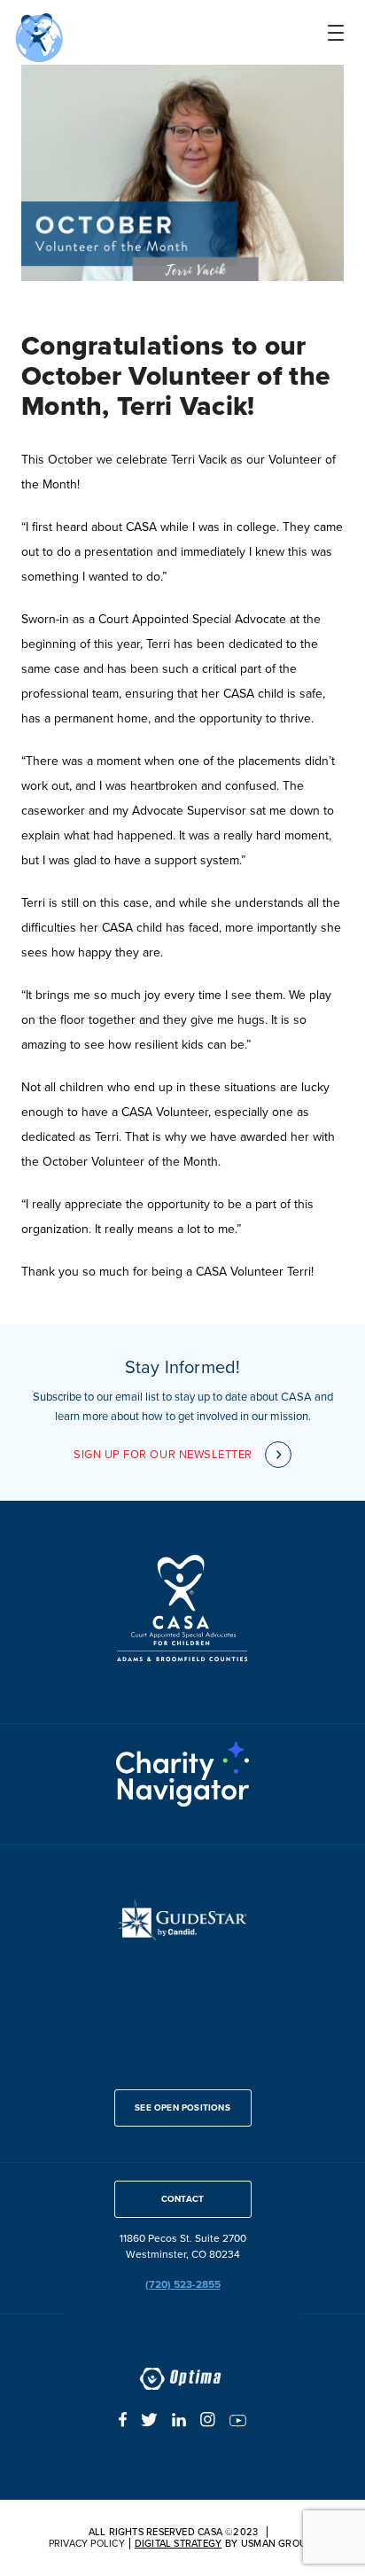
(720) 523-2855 (183, 2285)
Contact (182, 2199)
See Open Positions (182, 2108)
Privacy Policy (87, 2544)
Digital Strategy (179, 2544)
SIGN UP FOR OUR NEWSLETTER (163, 1454)
